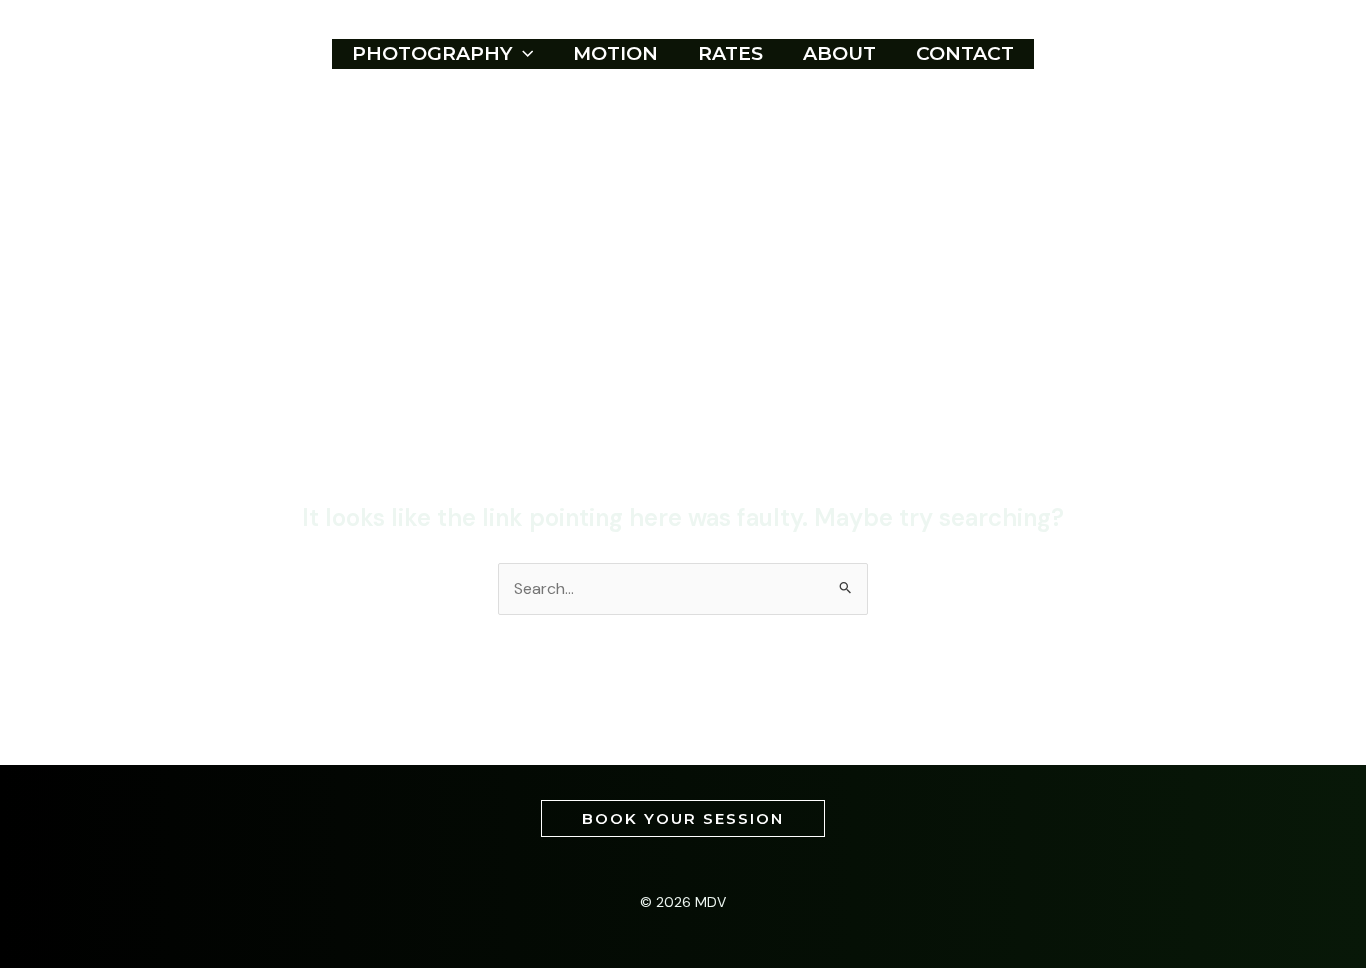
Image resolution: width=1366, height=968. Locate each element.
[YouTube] (1274, 54)
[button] (683, 818)
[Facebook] (1190, 54)
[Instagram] (1232, 54)
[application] (522, 54)
